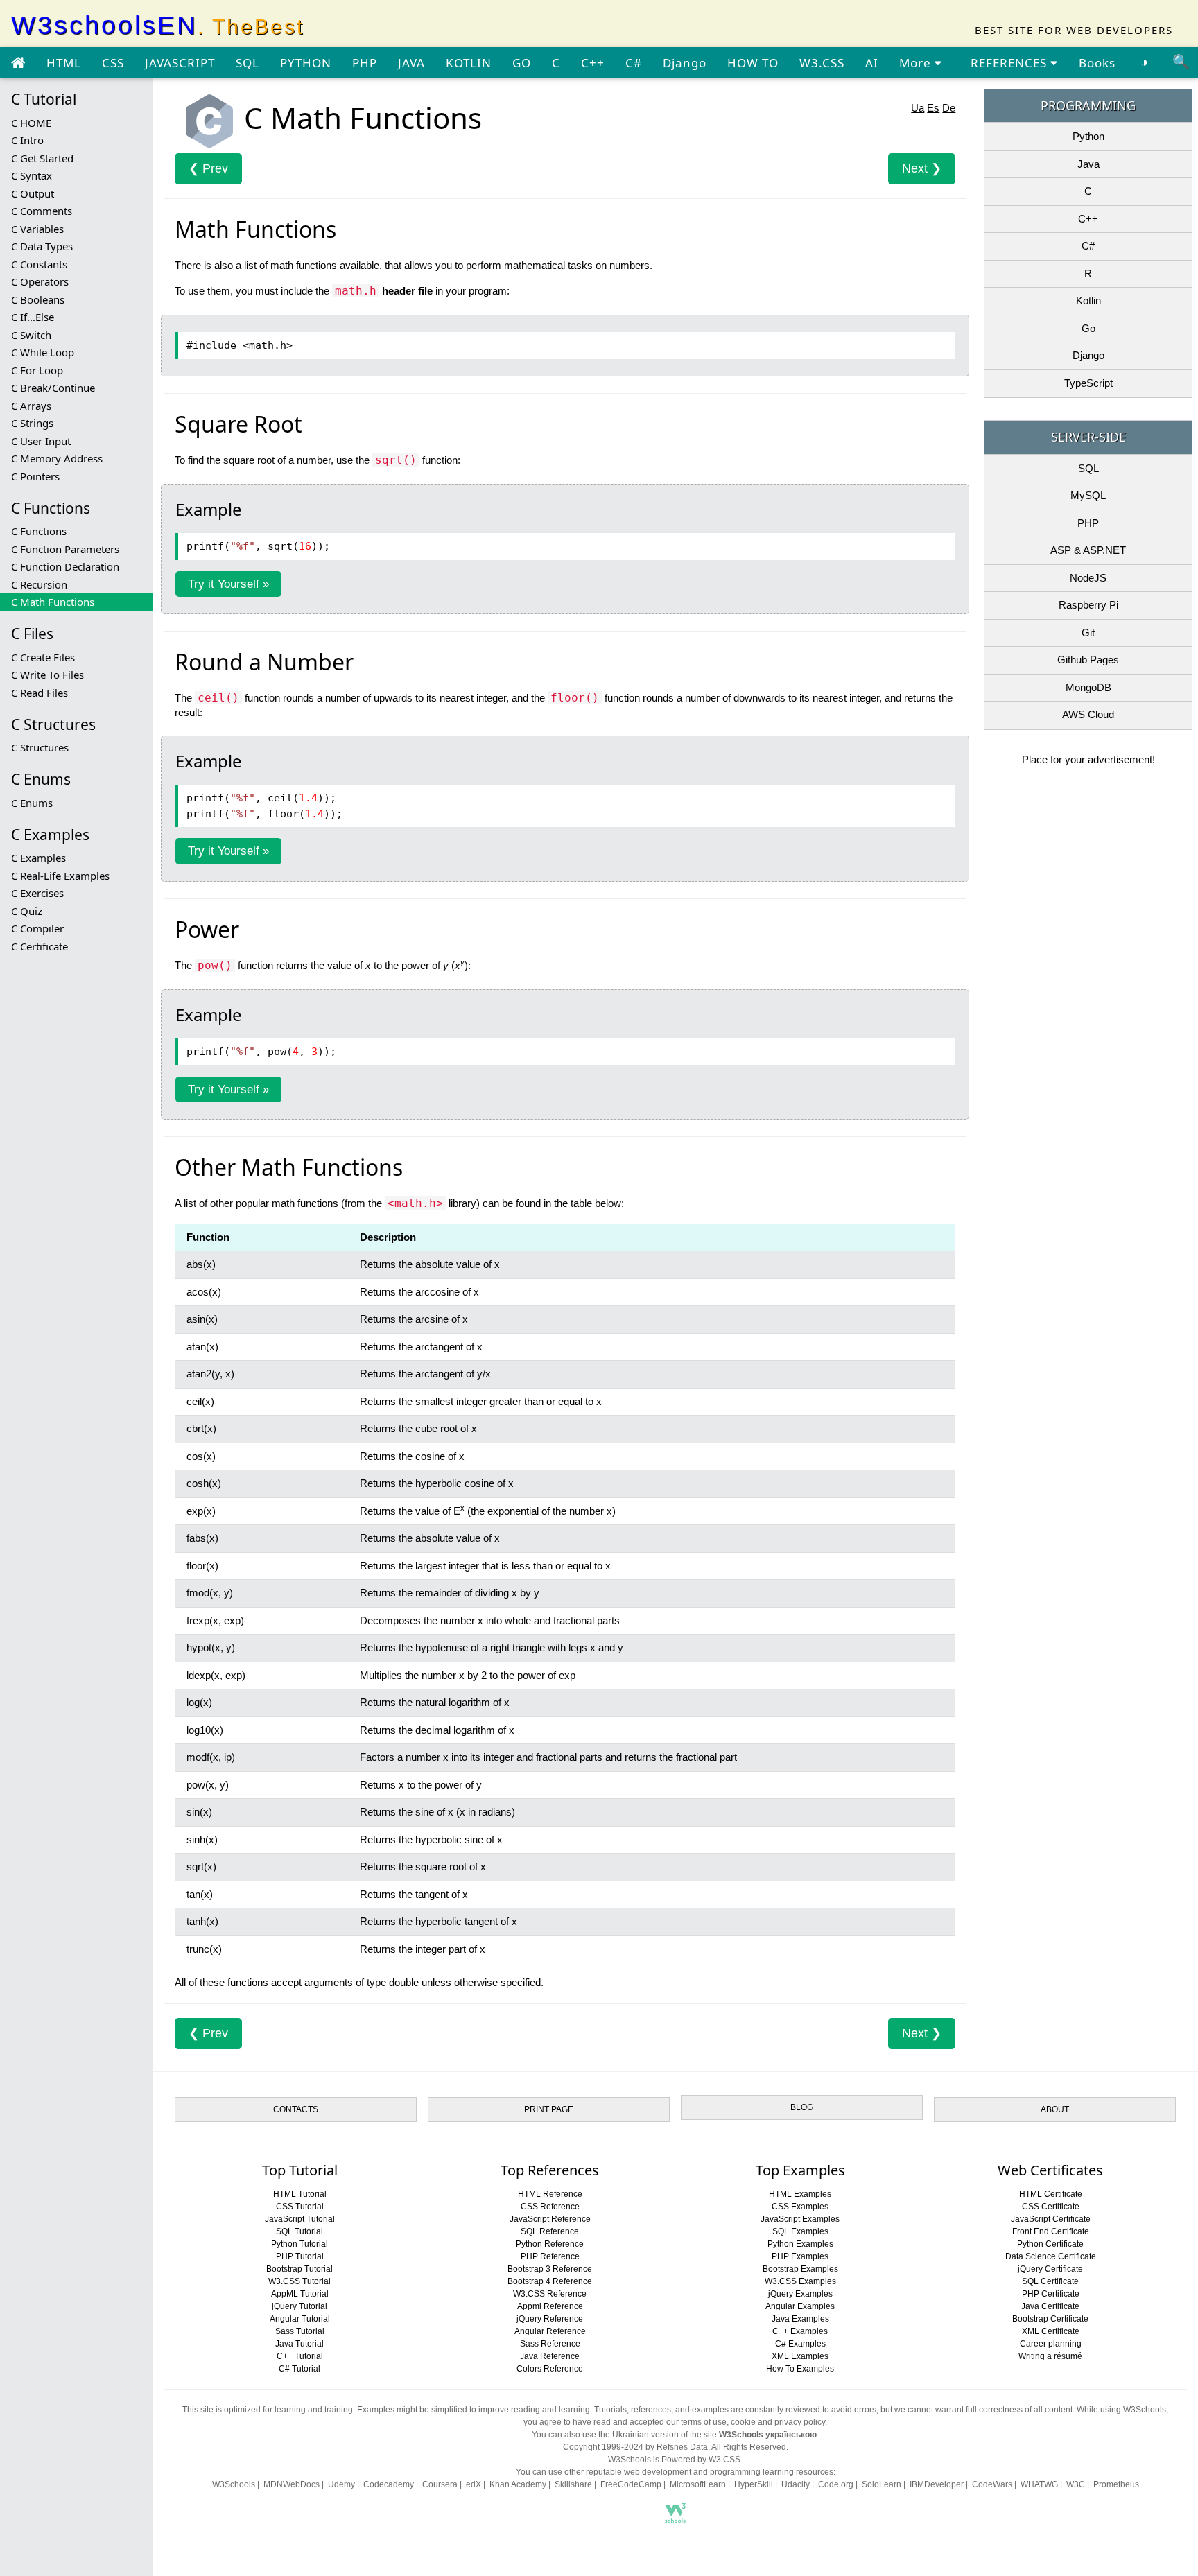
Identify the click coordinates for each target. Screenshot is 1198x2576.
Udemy (341, 2484)
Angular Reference (550, 2331)
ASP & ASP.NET (1088, 550)
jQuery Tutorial (299, 2306)
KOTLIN (469, 63)
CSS (113, 63)
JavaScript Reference (550, 2219)
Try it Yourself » (228, 584)
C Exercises (37, 893)
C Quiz (27, 911)
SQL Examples (800, 2231)
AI (872, 63)
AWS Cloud (1088, 714)
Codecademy (389, 2484)
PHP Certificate (1051, 2294)
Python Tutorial (299, 2244)
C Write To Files (47, 675)
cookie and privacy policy (778, 2422)
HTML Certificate (1051, 2194)
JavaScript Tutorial (300, 2219)
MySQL (1088, 495)
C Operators (40, 281)
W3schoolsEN (158, 25)
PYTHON (306, 63)
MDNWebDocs (292, 2484)
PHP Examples (800, 2256)
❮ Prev (208, 168)
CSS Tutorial (300, 2207)
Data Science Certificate (1051, 2256)
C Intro (27, 140)
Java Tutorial (299, 2344)
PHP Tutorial (300, 2256)
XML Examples (800, 2356)
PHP (365, 63)
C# (634, 63)
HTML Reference (550, 2194)
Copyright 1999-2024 (603, 2447)
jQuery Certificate (1050, 2269)
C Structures (40, 747)
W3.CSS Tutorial (299, 2281)
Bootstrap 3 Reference (550, 2269)
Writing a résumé (1050, 2356)
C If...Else (33, 317)
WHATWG (1039, 2484)
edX (474, 2484)
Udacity (796, 2484)
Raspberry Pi (1088, 605)
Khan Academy (518, 2484)
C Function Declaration (65, 566)
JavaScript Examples (800, 2219)
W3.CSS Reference (550, 2294)
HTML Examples (800, 2194)
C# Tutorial (299, 2369)
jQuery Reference (550, 2319)
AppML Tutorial (300, 2294)
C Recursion (39, 584)
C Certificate (40, 946)
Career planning (1051, 2344)
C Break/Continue (53, 388)
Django (685, 63)
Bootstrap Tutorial (299, 2269)
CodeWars (992, 2484)
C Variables (37, 229)
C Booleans (38, 299)
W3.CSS (822, 63)
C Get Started (42, 158)
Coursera (440, 2484)
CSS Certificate (1051, 2207)
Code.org (836, 2484)
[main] (18, 63)
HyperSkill (754, 2484)
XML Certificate (1051, 2331)
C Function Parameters (65, 549)
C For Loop (37, 370)
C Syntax (32, 175)
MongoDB (1088, 687)
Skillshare (573, 2484)
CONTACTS (296, 2109)
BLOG (802, 2107)
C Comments (42, 211)
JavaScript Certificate (1051, 2219)
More (917, 63)
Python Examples (800, 2244)
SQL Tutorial (299, 2231)
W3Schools (234, 2484)
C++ (593, 63)
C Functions (39, 531)
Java (1088, 164)
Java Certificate (1050, 2306)
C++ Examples (800, 2331)
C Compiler (37, 928)
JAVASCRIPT (180, 63)
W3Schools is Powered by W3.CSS (674, 2460)
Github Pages (1088, 660)
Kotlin (1088, 301)
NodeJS (1088, 578)
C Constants (39, 264)
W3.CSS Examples (800, 2281)
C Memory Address (57, 458)
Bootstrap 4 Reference (550, 2281)
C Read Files (40, 693)
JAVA (411, 63)
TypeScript (1088, 383)
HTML (64, 63)
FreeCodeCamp (631, 2484)
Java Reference (550, 2356)
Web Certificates (1050, 2170)
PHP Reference (550, 2256)
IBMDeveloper (937, 2484)
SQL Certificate (1050, 2281)
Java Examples (800, 2319)
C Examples (38, 858)
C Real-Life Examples (60, 876)
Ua (918, 108)
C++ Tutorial (300, 2356)
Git (1088, 633)
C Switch (31, 335)
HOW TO (753, 63)
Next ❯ (922, 168)
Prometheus (1116, 2484)
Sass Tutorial (300, 2331)
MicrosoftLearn (698, 2484)
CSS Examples (800, 2207)
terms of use (704, 2422)
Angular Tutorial (300, 2319)
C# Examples (800, 2344)
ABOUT (1055, 2109)
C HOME (31, 123)
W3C (1076, 2484)
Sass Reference (550, 2344)
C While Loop (43, 352)
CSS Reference (550, 2207)
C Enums (32, 803)
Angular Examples (800, 2306)
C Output (33, 193)
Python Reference (550, 2244)
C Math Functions (53, 602)
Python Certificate (1050, 2244)
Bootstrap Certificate (1050, 2319)
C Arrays (31, 406)
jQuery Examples (800, 2294)
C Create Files (43, 657)
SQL (248, 63)
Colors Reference (550, 2369)
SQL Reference (550, 2231)
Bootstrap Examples (800, 2269)
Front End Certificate (1051, 2231)
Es (933, 108)
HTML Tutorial (300, 2194)
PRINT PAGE (549, 2109)
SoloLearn (882, 2484)
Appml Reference (550, 2306)
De (949, 108)
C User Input (41, 441)
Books (1097, 63)
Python (1088, 136)
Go (1088, 328)
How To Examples (800, 2369)
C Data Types (42, 246)
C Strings (32, 423)
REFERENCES (1010, 63)
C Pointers (35, 476)
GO (522, 63)
